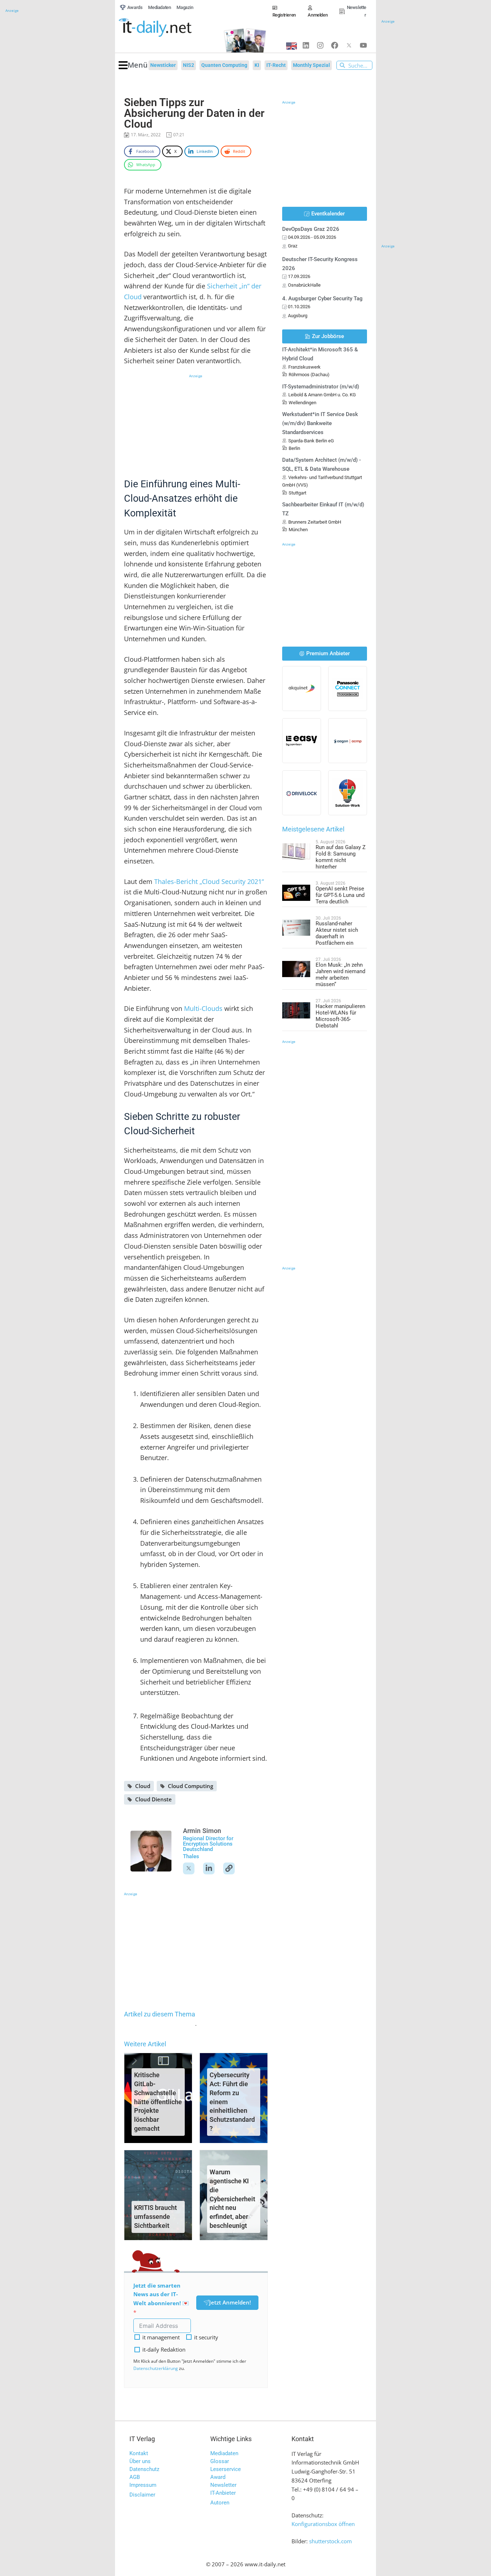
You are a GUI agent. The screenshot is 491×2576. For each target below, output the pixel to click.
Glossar (220, 2461)
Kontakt (139, 2453)
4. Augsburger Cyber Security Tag (322, 298)
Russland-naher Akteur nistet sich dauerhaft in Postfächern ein (337, 933)
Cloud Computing (191, 1786)
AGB (135, 2477)
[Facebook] (335, 45)
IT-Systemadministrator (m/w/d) (321, 387)
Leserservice (226, 2469)
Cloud (143, 1786)
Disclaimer (142, 2495)
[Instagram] (320, 45)
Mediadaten (224, 2453)
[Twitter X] (349, 45)
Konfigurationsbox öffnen (323, 2524)
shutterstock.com (331, 2541)
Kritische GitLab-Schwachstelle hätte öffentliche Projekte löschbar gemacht (158, 2102)
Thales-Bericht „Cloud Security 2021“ (209, 881)
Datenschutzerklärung (156, 2368)
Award (218, 2477)
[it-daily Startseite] (167, 28)
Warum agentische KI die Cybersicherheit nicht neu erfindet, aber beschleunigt (232, 2199)
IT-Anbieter (223, 2493)
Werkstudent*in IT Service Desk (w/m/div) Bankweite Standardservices (320, 423)
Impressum (143, 2485)
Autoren (220, 2503)
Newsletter (223, 2485)
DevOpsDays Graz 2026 (311, 229)
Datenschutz (144, 2469)
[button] (133, 65)
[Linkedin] (306, 45)
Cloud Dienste (153, 1799)
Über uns (140, 2461)
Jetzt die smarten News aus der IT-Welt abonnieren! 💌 (161, 2294)
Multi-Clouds (203, 1008)
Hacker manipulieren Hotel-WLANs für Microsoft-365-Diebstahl (340, 1016)
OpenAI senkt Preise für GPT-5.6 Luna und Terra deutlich (340, 895)
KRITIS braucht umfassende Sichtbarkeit (155, 2217)
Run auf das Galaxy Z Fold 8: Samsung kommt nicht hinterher (341, 857)
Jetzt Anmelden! (230, 2302)
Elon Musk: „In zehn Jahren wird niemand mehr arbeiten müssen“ (340, 975)
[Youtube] (363, 45)
